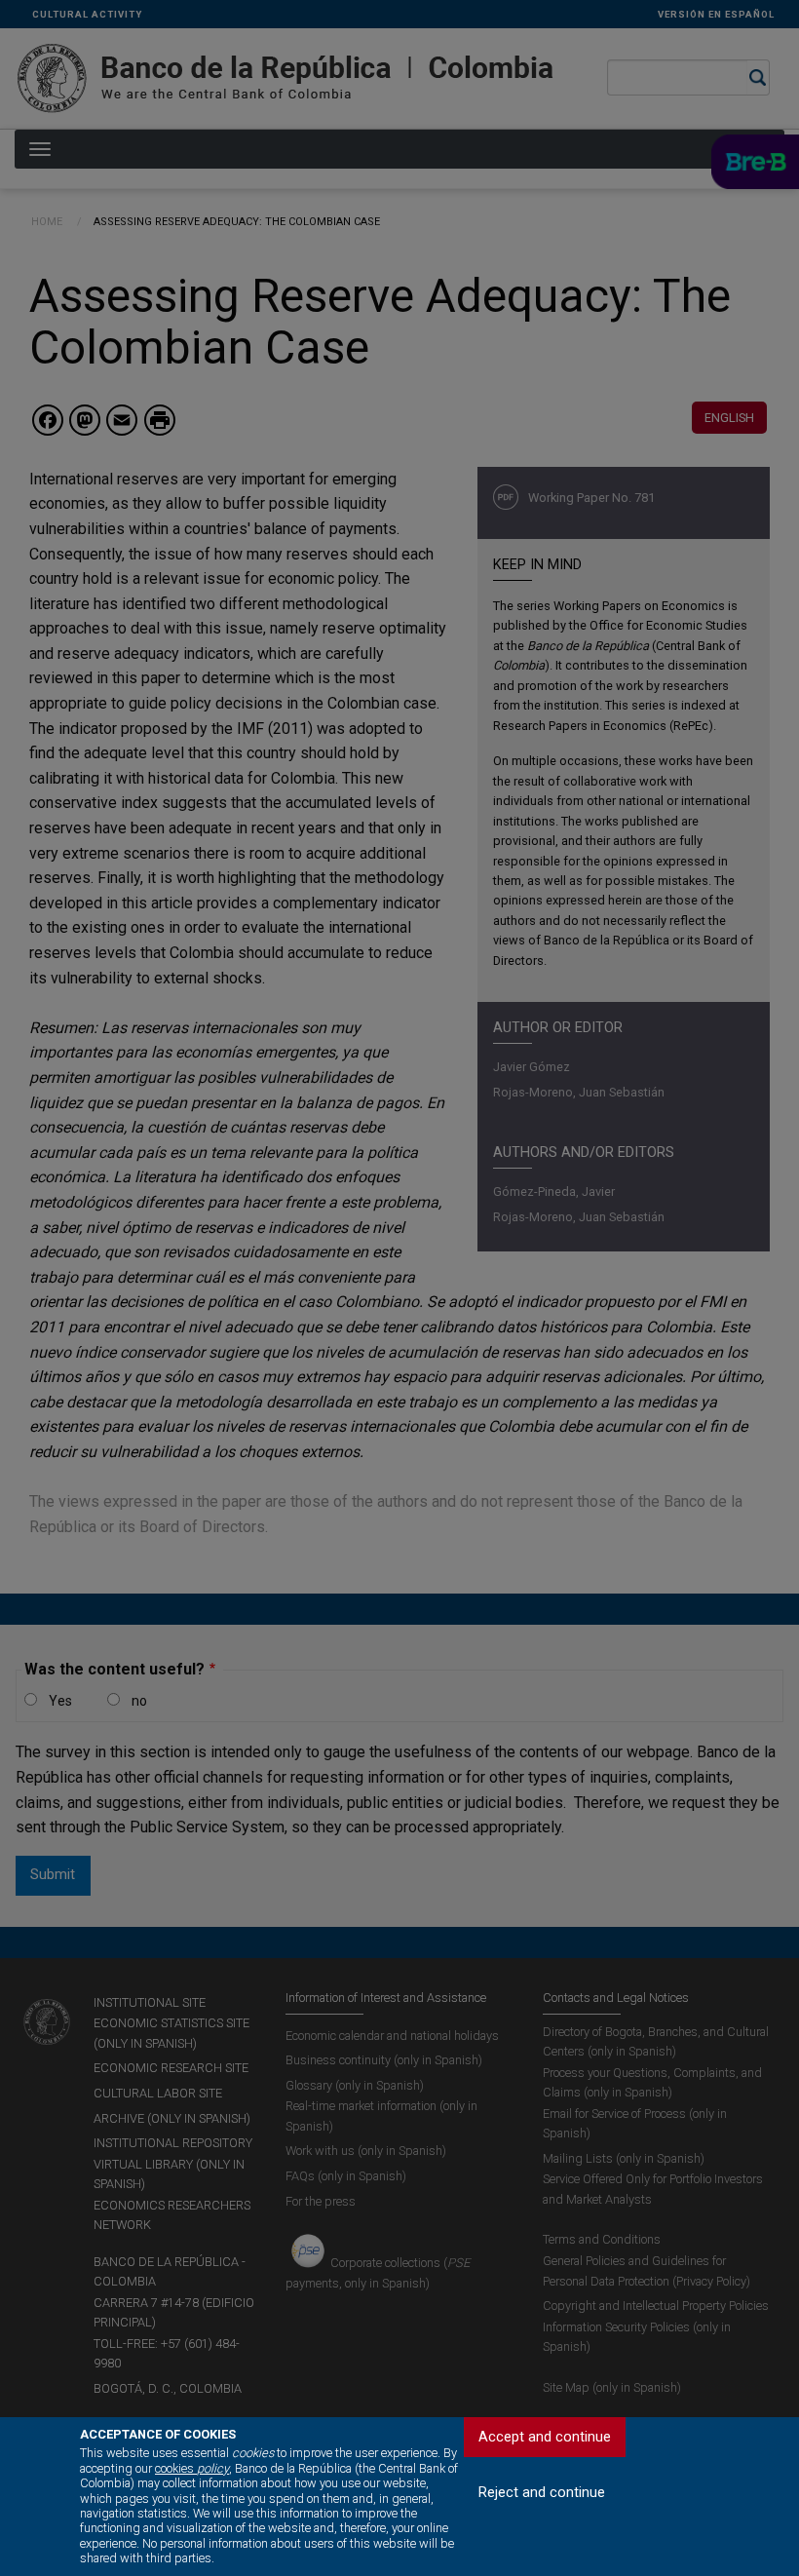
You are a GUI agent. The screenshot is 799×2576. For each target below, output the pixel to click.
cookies (192, 2468)
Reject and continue (542, 2493)
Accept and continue (545, 2437)
